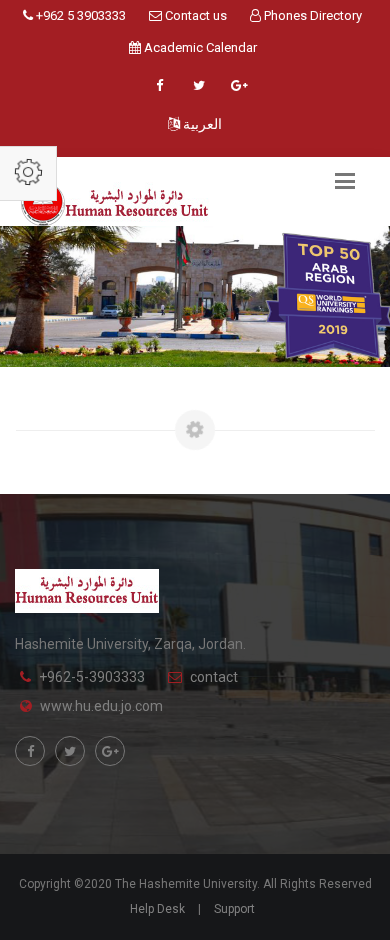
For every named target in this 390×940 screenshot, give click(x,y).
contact (214, 677)
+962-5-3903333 (92, 677)
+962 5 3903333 (79, 15)
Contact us (194, 15)
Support (234, 909)
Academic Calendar (199, 47)
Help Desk (157, 909)
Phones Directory (311, 15)
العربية (201, 124)
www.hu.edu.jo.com (101, 706)
